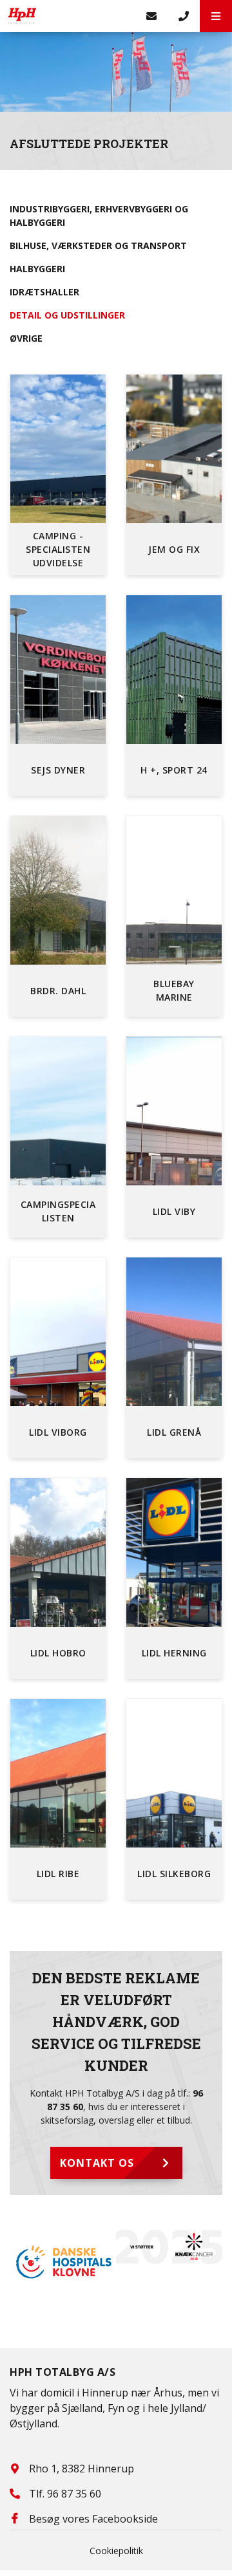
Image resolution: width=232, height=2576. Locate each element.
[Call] (184, 16)
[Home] (68, 16)
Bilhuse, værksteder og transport (98, 246)
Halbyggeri (37, 269)
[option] (138, 2247)
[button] (216, 16)
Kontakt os (97, 2163)
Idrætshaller (44, 292)
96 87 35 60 (74, 2494)
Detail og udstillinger (67, 315)
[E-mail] (151, 16)
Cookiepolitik (116, 2551)
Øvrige (26, 338)
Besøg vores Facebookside (93, 2519)
